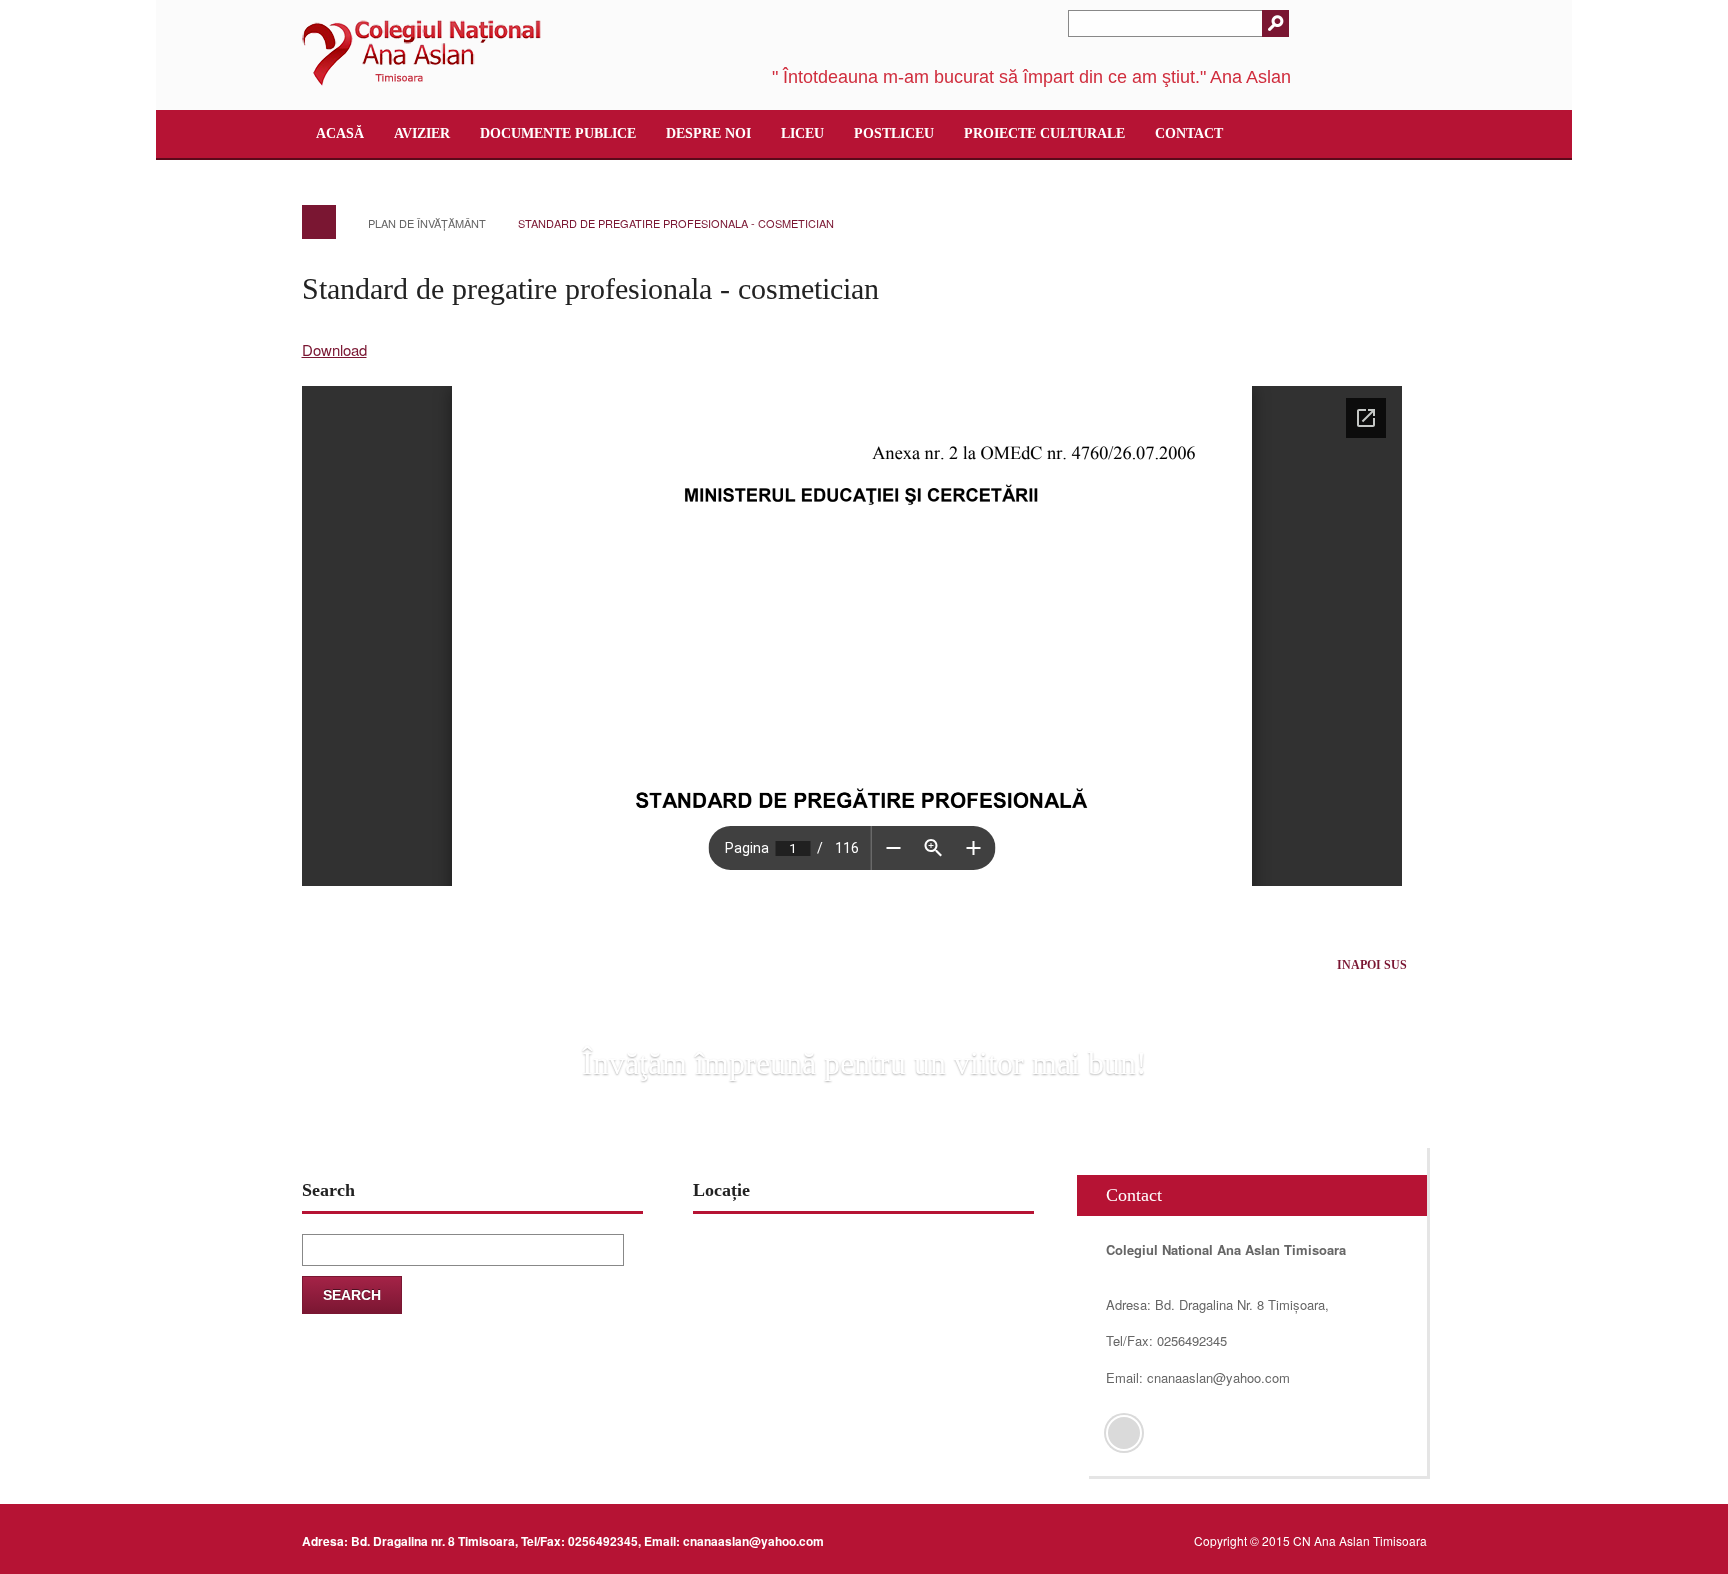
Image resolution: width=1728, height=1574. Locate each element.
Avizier (422, 133)
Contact (1189, 133)
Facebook (1124, 1433)
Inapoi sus (1372, 965)
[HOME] (319, 222)
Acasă (340, 133)
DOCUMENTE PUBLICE (558, 133)
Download (334, 349)
